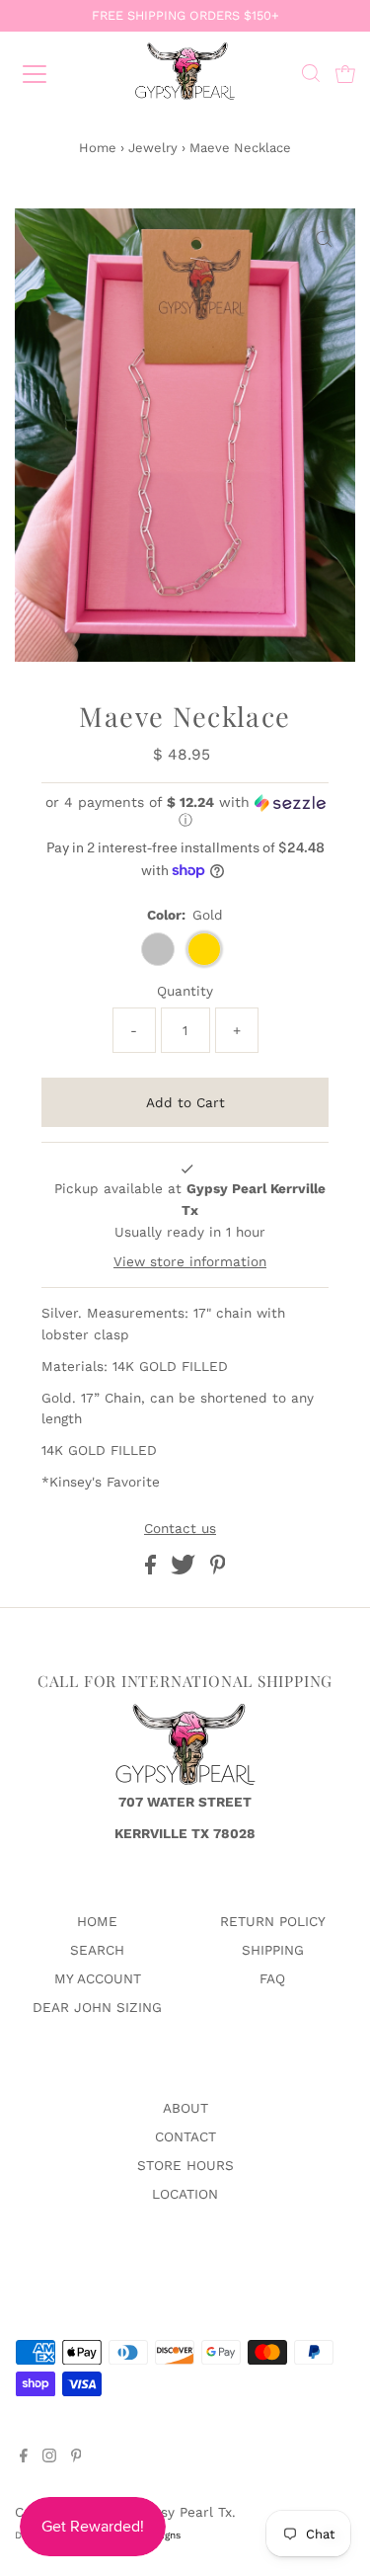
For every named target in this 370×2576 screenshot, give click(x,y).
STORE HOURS (185, 2165)
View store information (190, 1261)
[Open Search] (311, 76)
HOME (97, 1921)
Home (98, 148)
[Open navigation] (51, 74)
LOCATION (185, 2194)
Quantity (185, 991)
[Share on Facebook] (153, 1570)
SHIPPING (273, 1950)
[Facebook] (24, 2457)
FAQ (272, 1978)
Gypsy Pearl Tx (184, 2512)
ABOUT (185, 2108)
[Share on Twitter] (185, 1570)
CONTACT (185, 2136)
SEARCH (97, 1950)
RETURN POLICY (273, 1921)
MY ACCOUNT (98, 1978)
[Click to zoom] (324, 240)
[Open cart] (345, 74)
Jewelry (153, 148)
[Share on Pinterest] (218, 1570)
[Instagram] (49, 2457)
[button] (185, 811)
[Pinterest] (76, 2457)
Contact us (180, 1529)
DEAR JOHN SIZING (97, 2007)
